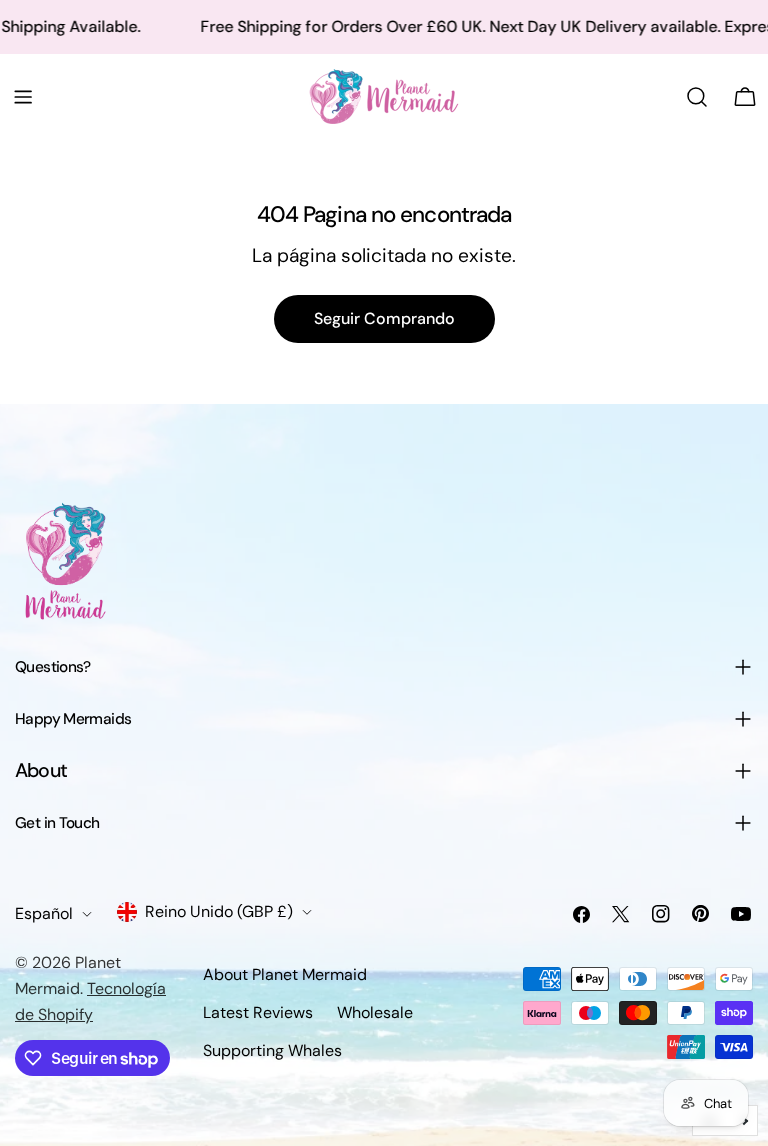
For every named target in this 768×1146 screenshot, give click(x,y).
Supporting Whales (272, 1050)
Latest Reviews (258, 1012)
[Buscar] (697, 97)
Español (44, 913)
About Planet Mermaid (285, 974)
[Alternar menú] (23, 97)
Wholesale (375, 1012)
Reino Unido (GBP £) (219, 911)
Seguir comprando (384, 318)
